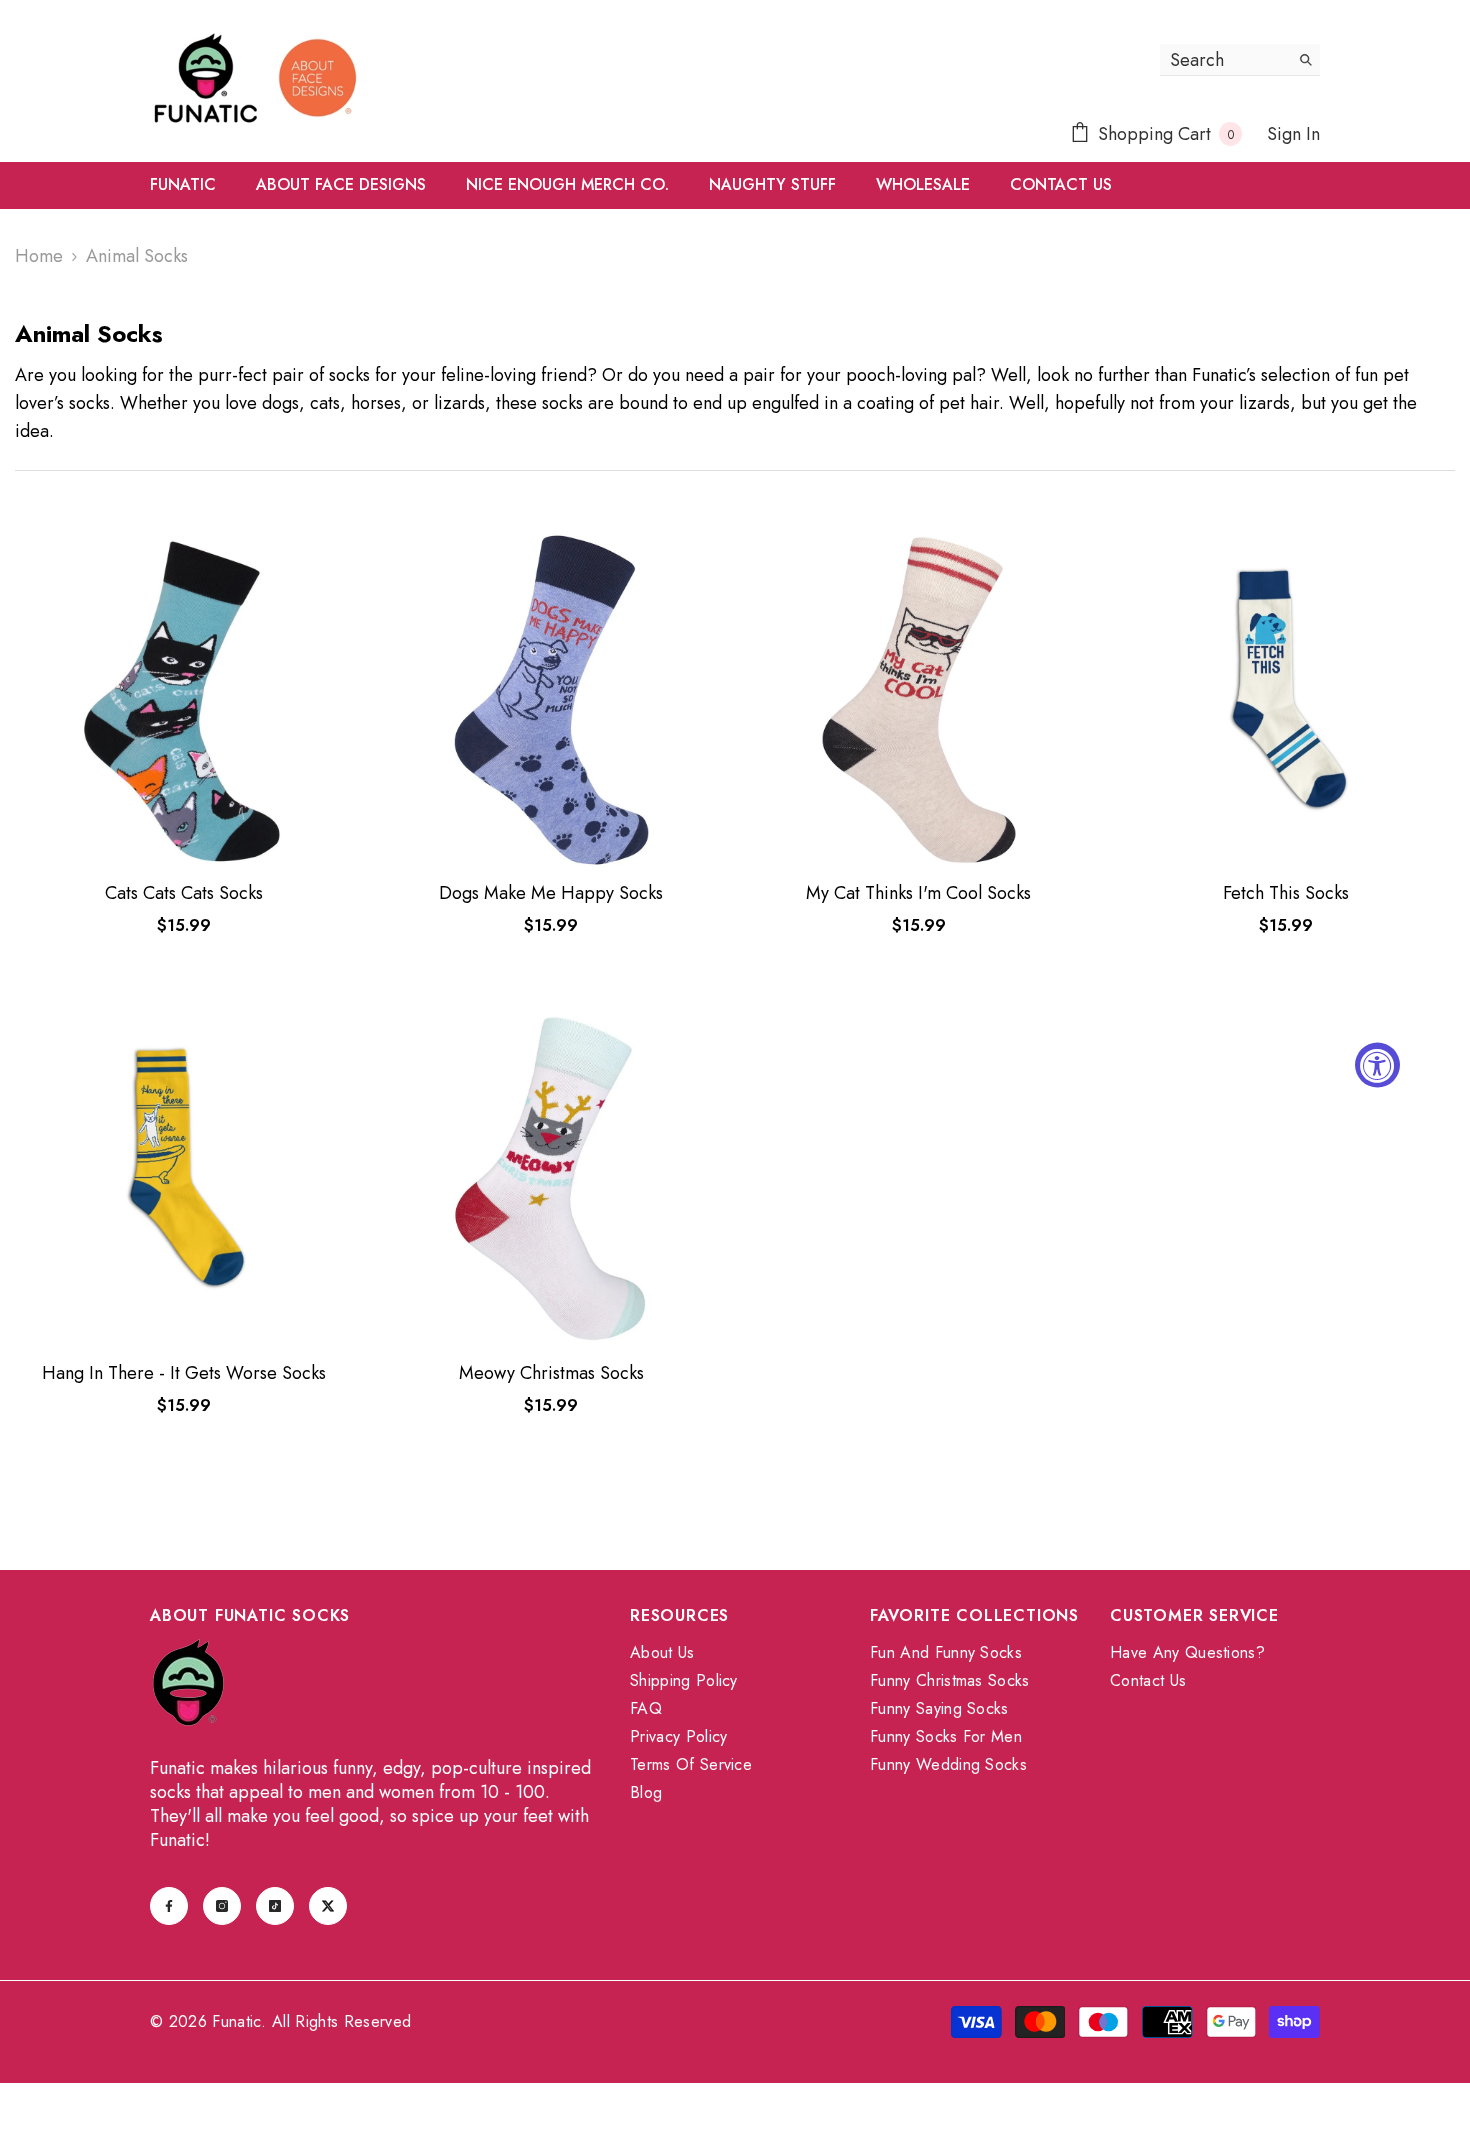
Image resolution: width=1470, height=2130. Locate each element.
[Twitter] (328, 1906)
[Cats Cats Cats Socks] (184, 700)
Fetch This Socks (1286, 893)
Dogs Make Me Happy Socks (551, 893)
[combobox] (1224, 59)
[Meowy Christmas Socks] (552, 1179)
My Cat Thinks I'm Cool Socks (918, 893)
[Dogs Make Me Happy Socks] (552, 700)
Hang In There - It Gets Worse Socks (184, 1373)
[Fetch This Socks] (1287, 700)
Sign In (1293, 134)
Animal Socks (137, 256)
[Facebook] (169, 1906)
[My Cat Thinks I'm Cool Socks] (919, 700)
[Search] (1240, 60)
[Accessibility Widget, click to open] (1377, 1065)
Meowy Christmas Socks (551, 1373)
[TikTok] (275, 1906)
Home (39, 256)
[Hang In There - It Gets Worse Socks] (184, 1179)
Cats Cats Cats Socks (184, 893)
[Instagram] (222, 1906)
